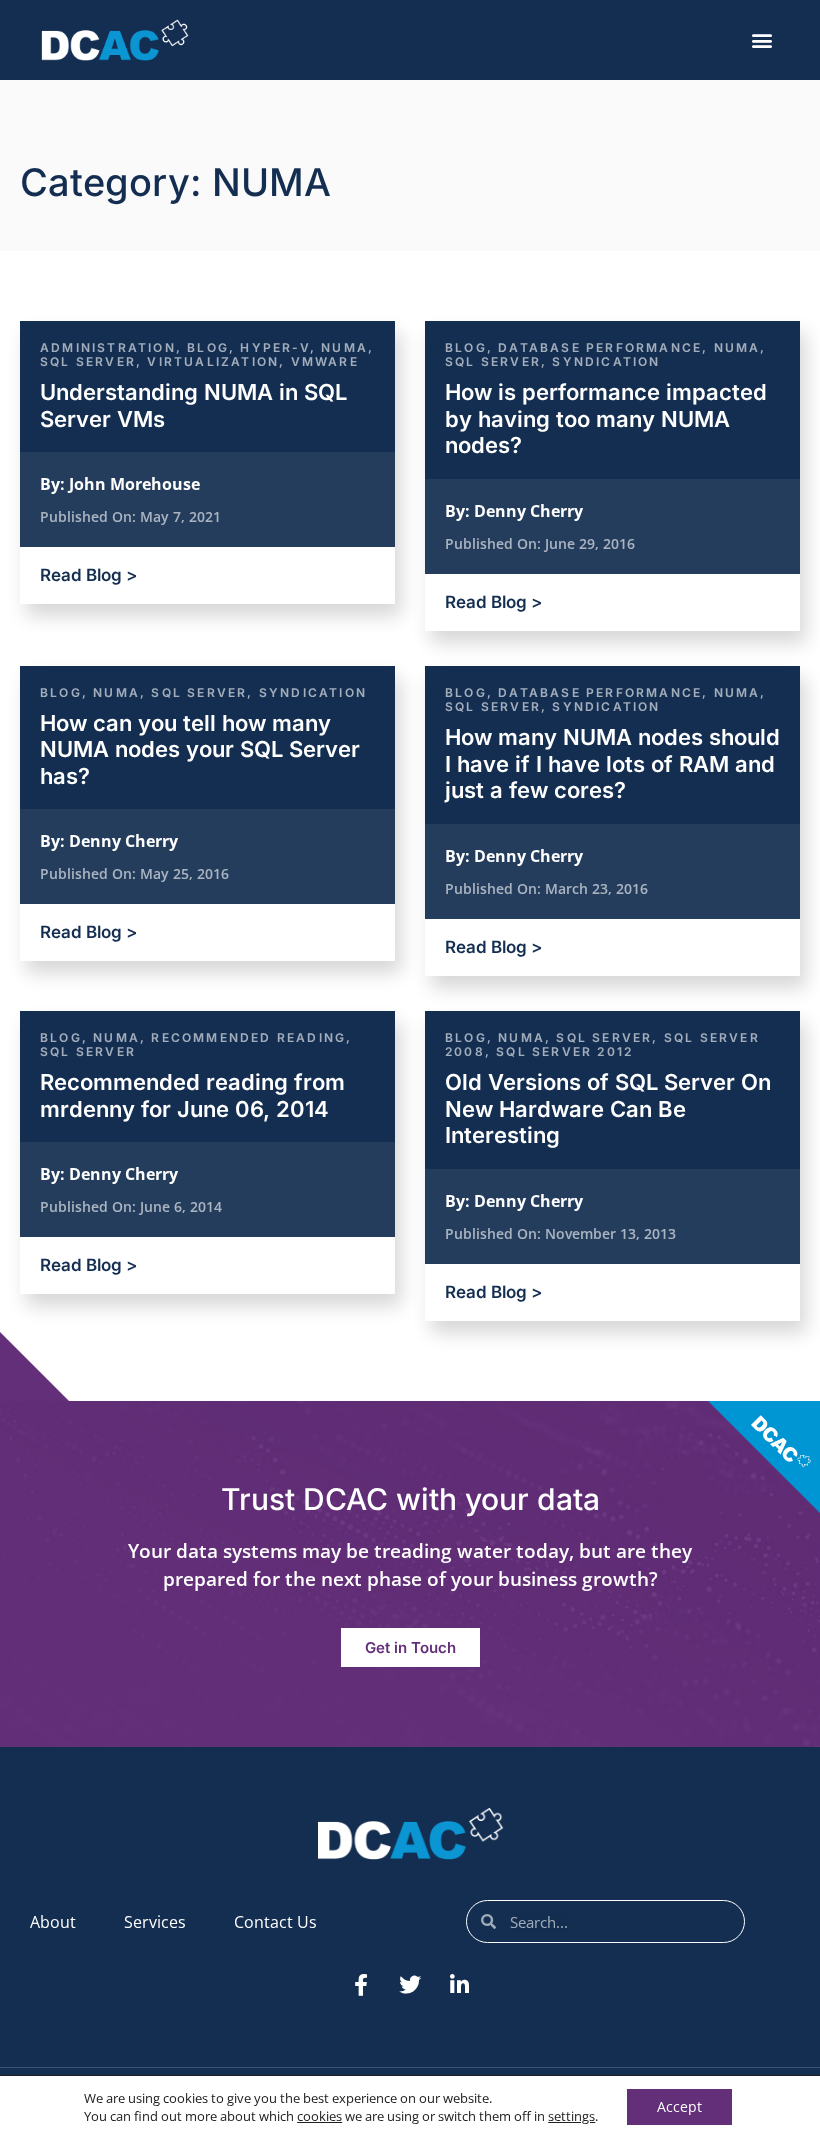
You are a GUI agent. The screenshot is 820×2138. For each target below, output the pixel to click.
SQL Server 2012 (564, 1051)
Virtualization (213, 361)
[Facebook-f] (361, 1985)
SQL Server (88, 361)
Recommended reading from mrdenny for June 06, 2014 (192, 1095)
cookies (319, 2116)
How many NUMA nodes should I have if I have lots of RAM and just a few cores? (612, 763)
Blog (208, 347)
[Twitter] (410, 1985)
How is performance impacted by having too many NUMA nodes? (606, 418)
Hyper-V (274, 347)
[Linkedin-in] (459, 1985)
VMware (325, 361)
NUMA (344, 347)
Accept (679, 2106)
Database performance (600, 347)
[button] (762, 40)
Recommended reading (248, 1037)
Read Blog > (88, 575)
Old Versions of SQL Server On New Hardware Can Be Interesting (608, 1108)
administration (108, 347)
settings (571, 2116)
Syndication (606, 361)
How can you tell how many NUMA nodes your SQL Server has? (200, 749)
